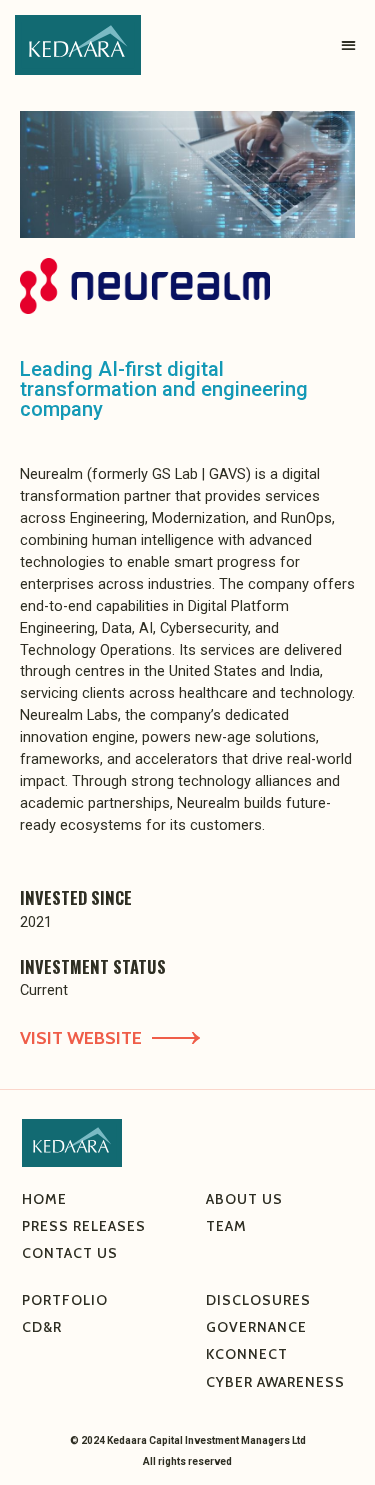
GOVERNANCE (256, 1327)
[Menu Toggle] (349, 45)
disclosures (258, 1300)
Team (226, 1226)
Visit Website (81, 1038)
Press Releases (84, 1226)
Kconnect (247, 1354)
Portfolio (65, 1300)
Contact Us (70, 1253)
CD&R (42, 1327)
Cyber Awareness (275, 1382)
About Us (246, 1199)
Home (44, 1199)
